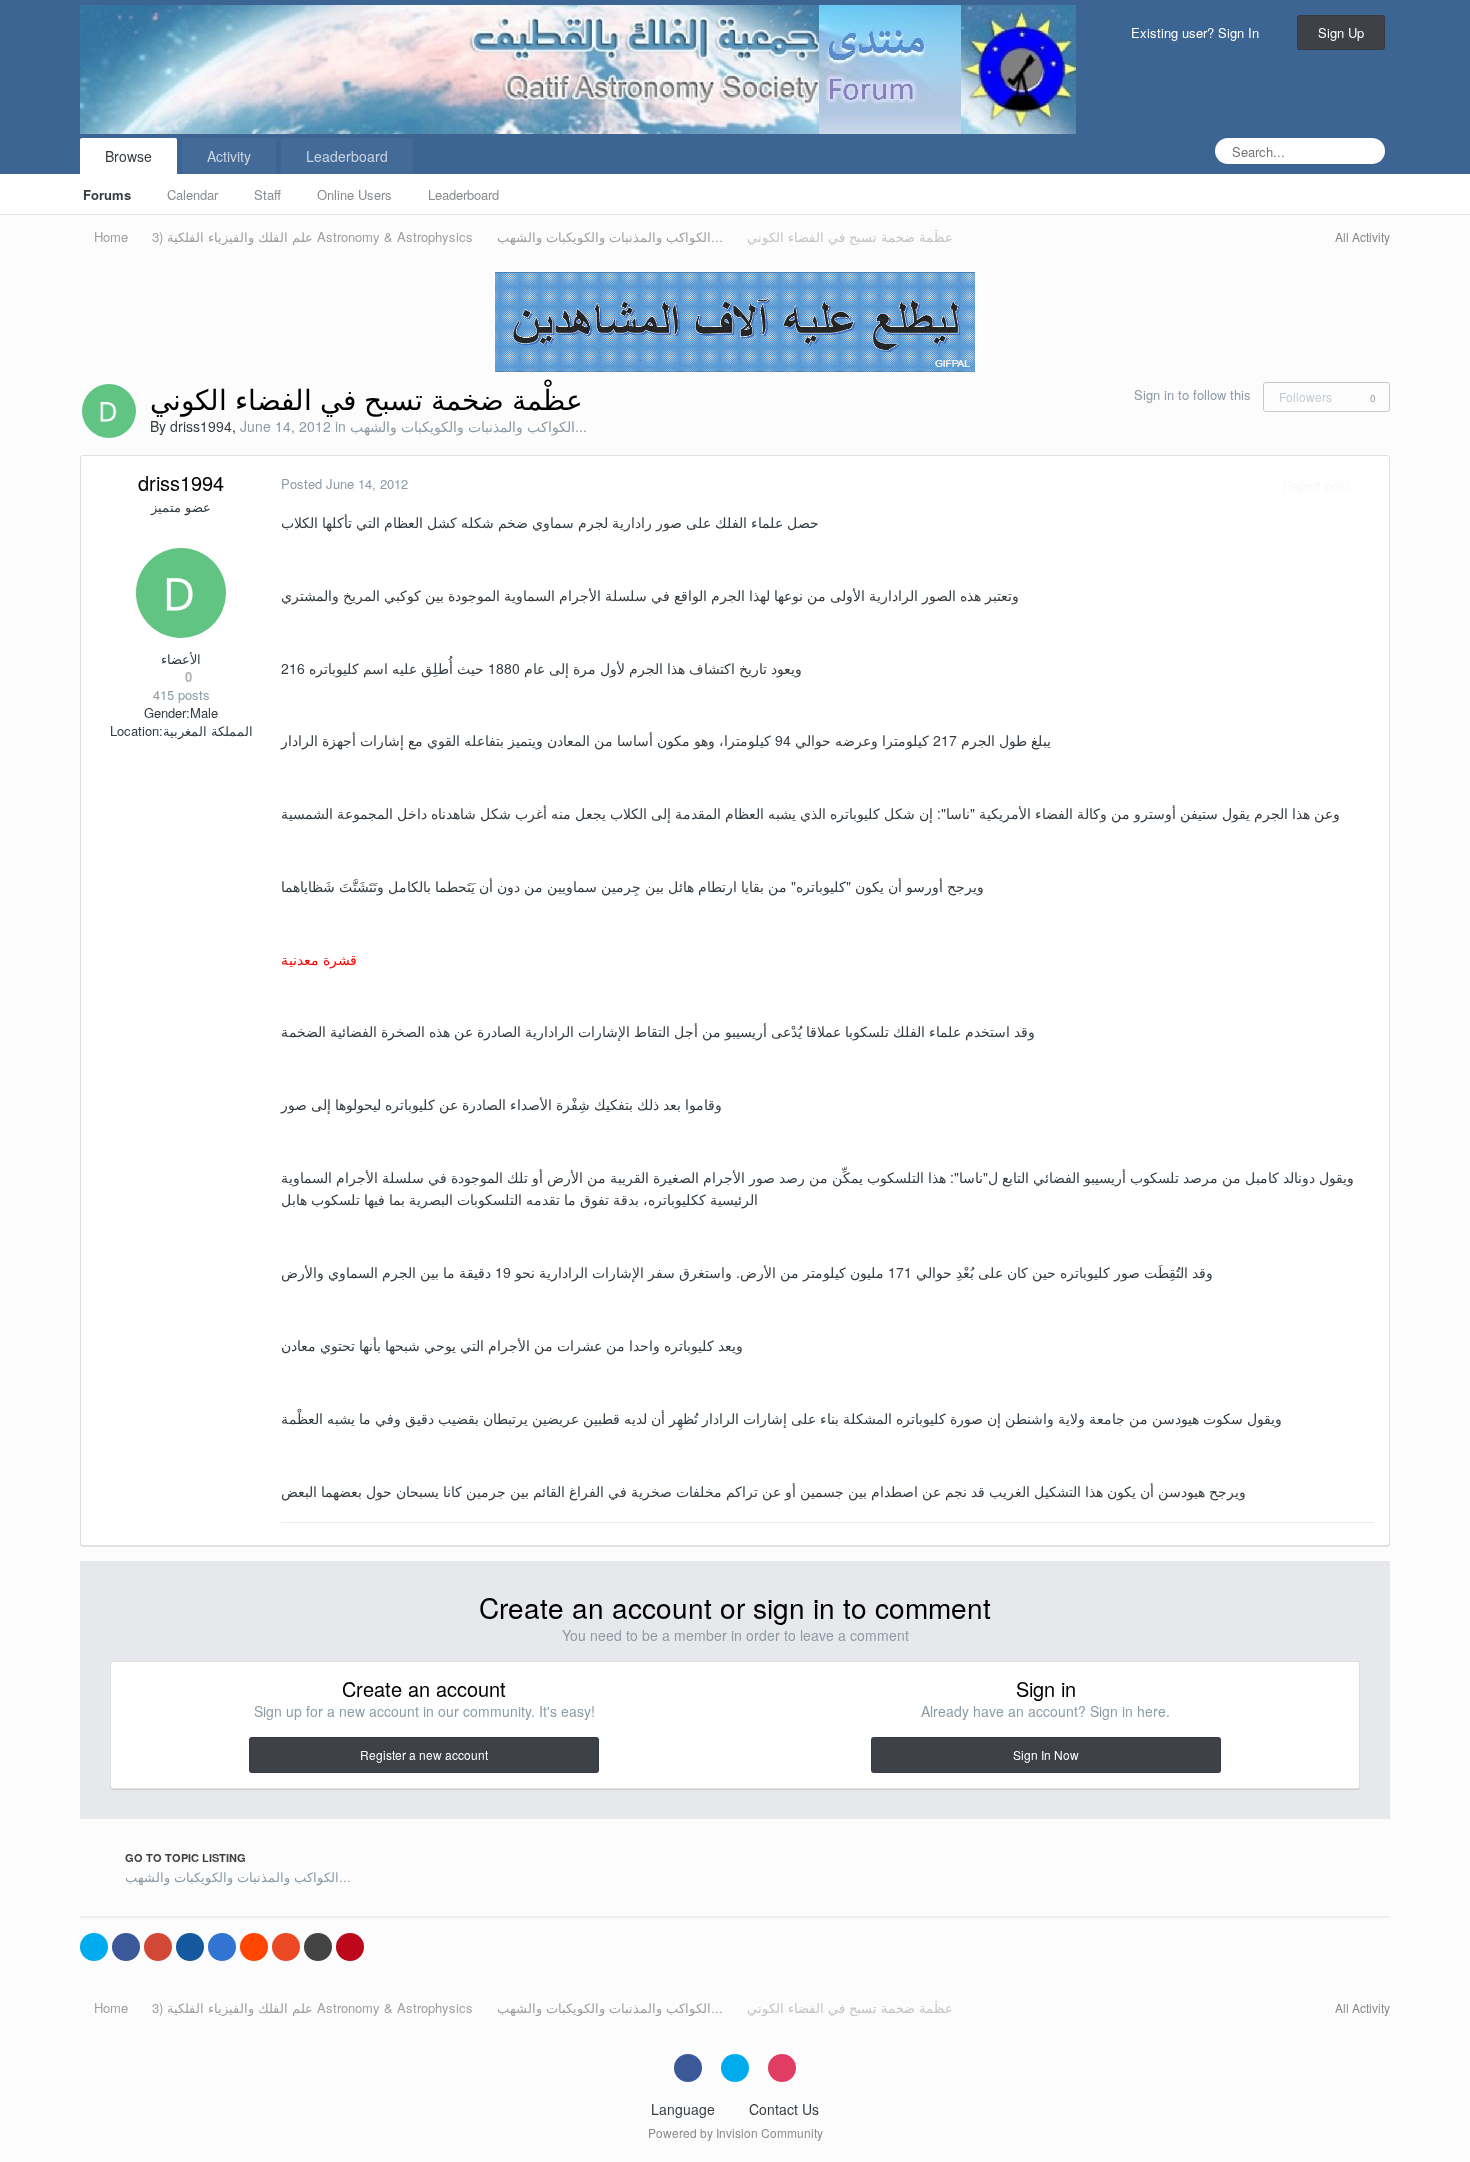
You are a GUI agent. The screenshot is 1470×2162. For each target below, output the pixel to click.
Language (685, 2109)
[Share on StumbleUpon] (286, 1947)
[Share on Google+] (158, 1947)
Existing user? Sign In (1199, 32)
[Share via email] (318, 1947)
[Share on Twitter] (94, 1947)
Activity (229, 156)
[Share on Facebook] (126, 1947)
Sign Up (1341, 32)
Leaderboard (463, 194)
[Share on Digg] (190, 1947)
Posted (344, 483)
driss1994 (201, 426)
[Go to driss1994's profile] (109, 411)
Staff (267, 194)
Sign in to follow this (1192, 394)
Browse (128, 156)
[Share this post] (1369, 485)
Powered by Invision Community (735, 2132)
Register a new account (424, 1754)
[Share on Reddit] (254, 1947)
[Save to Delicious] (222, 1947)
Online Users (354, 194)
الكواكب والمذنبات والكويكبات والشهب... (468, 426)
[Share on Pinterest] (350, 1947)
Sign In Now (1046, 1754)
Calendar (192, 194)
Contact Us (784, 2109)
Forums (107, 194)
